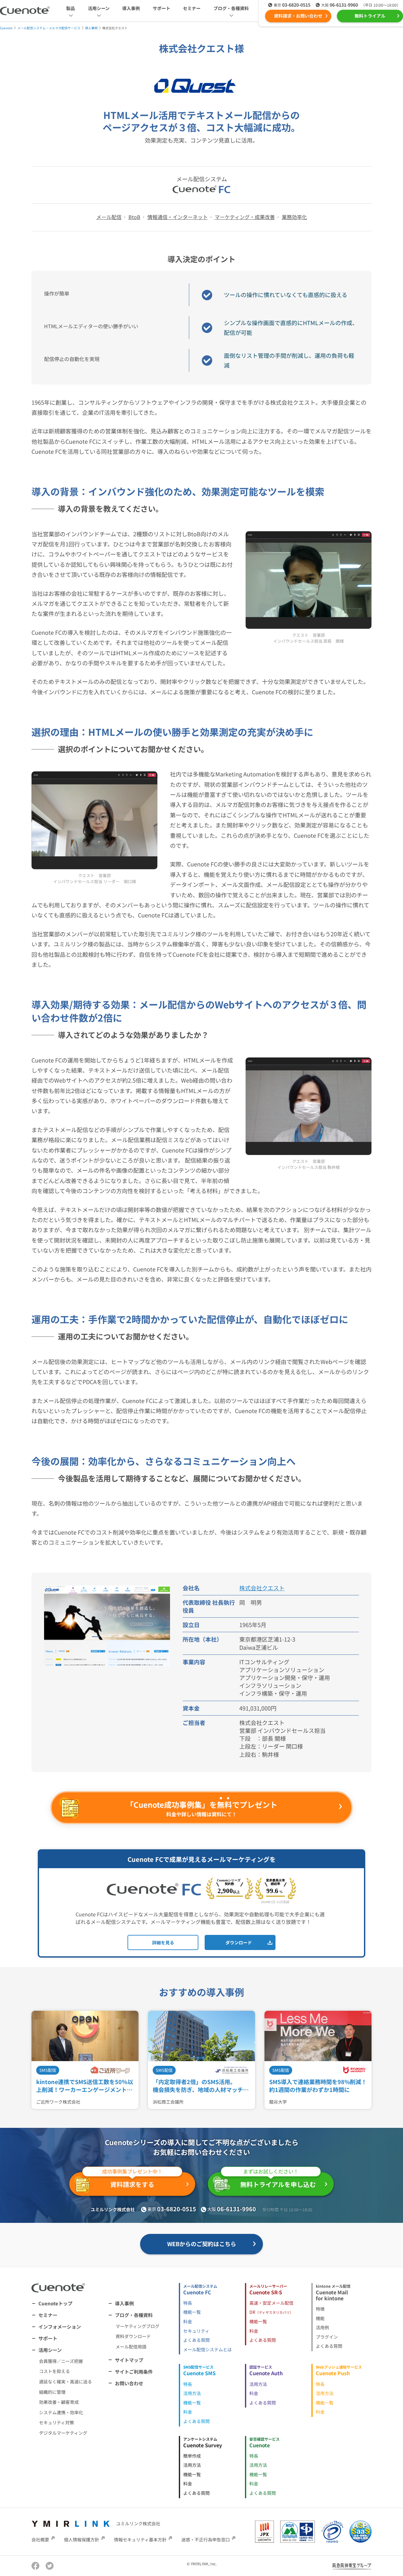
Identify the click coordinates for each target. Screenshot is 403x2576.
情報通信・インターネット (178, 217)
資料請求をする (132, 2181)
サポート (162, 8)
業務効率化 (294, 217)
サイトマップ (129, 2360)
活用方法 (192, 2393)
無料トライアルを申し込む (278, 2181)
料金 (188, 2321)
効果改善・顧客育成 (59, 2402)
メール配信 (109, 217)
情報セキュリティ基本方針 (140, 2539)
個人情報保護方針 (82, 2539)
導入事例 (131, 8)
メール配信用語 (131, 2347)
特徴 (320, 2309)
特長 (188, 2303)
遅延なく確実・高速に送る (65, 2382)
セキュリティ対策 (57, 2422)
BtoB (134, 217)
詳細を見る (163, 1942)
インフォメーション (60, 2327)
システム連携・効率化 (61, 2412)
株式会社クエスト (262, 1588)
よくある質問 (196, 2340)
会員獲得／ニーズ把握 (61, 2361)
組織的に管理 (52, 2392)
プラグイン (327, 2337)
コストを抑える (54, 2371)
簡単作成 (192, 2456)
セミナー (192, 8)
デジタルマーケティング (63, 2433)
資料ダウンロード (133, 2336)
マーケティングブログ (137, 2326)
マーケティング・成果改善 (245, 217)
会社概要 (40, 2539)
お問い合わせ (129, 2383)
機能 (320, 2318)
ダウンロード (239, 1942)
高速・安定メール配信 (271, 2303)
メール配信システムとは (207, 2349)
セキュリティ (196, 2331)
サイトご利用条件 (134, 2372)
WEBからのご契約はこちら (202, 2244)
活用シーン (50, 2350)
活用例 (322, 2327)
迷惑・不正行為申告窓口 (206, 2539)
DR (271, 2312)
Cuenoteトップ (55, 2303)
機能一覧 (192, 2312)
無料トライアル (370, 16)
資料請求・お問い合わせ (298, 16)
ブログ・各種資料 (134, 2315)
